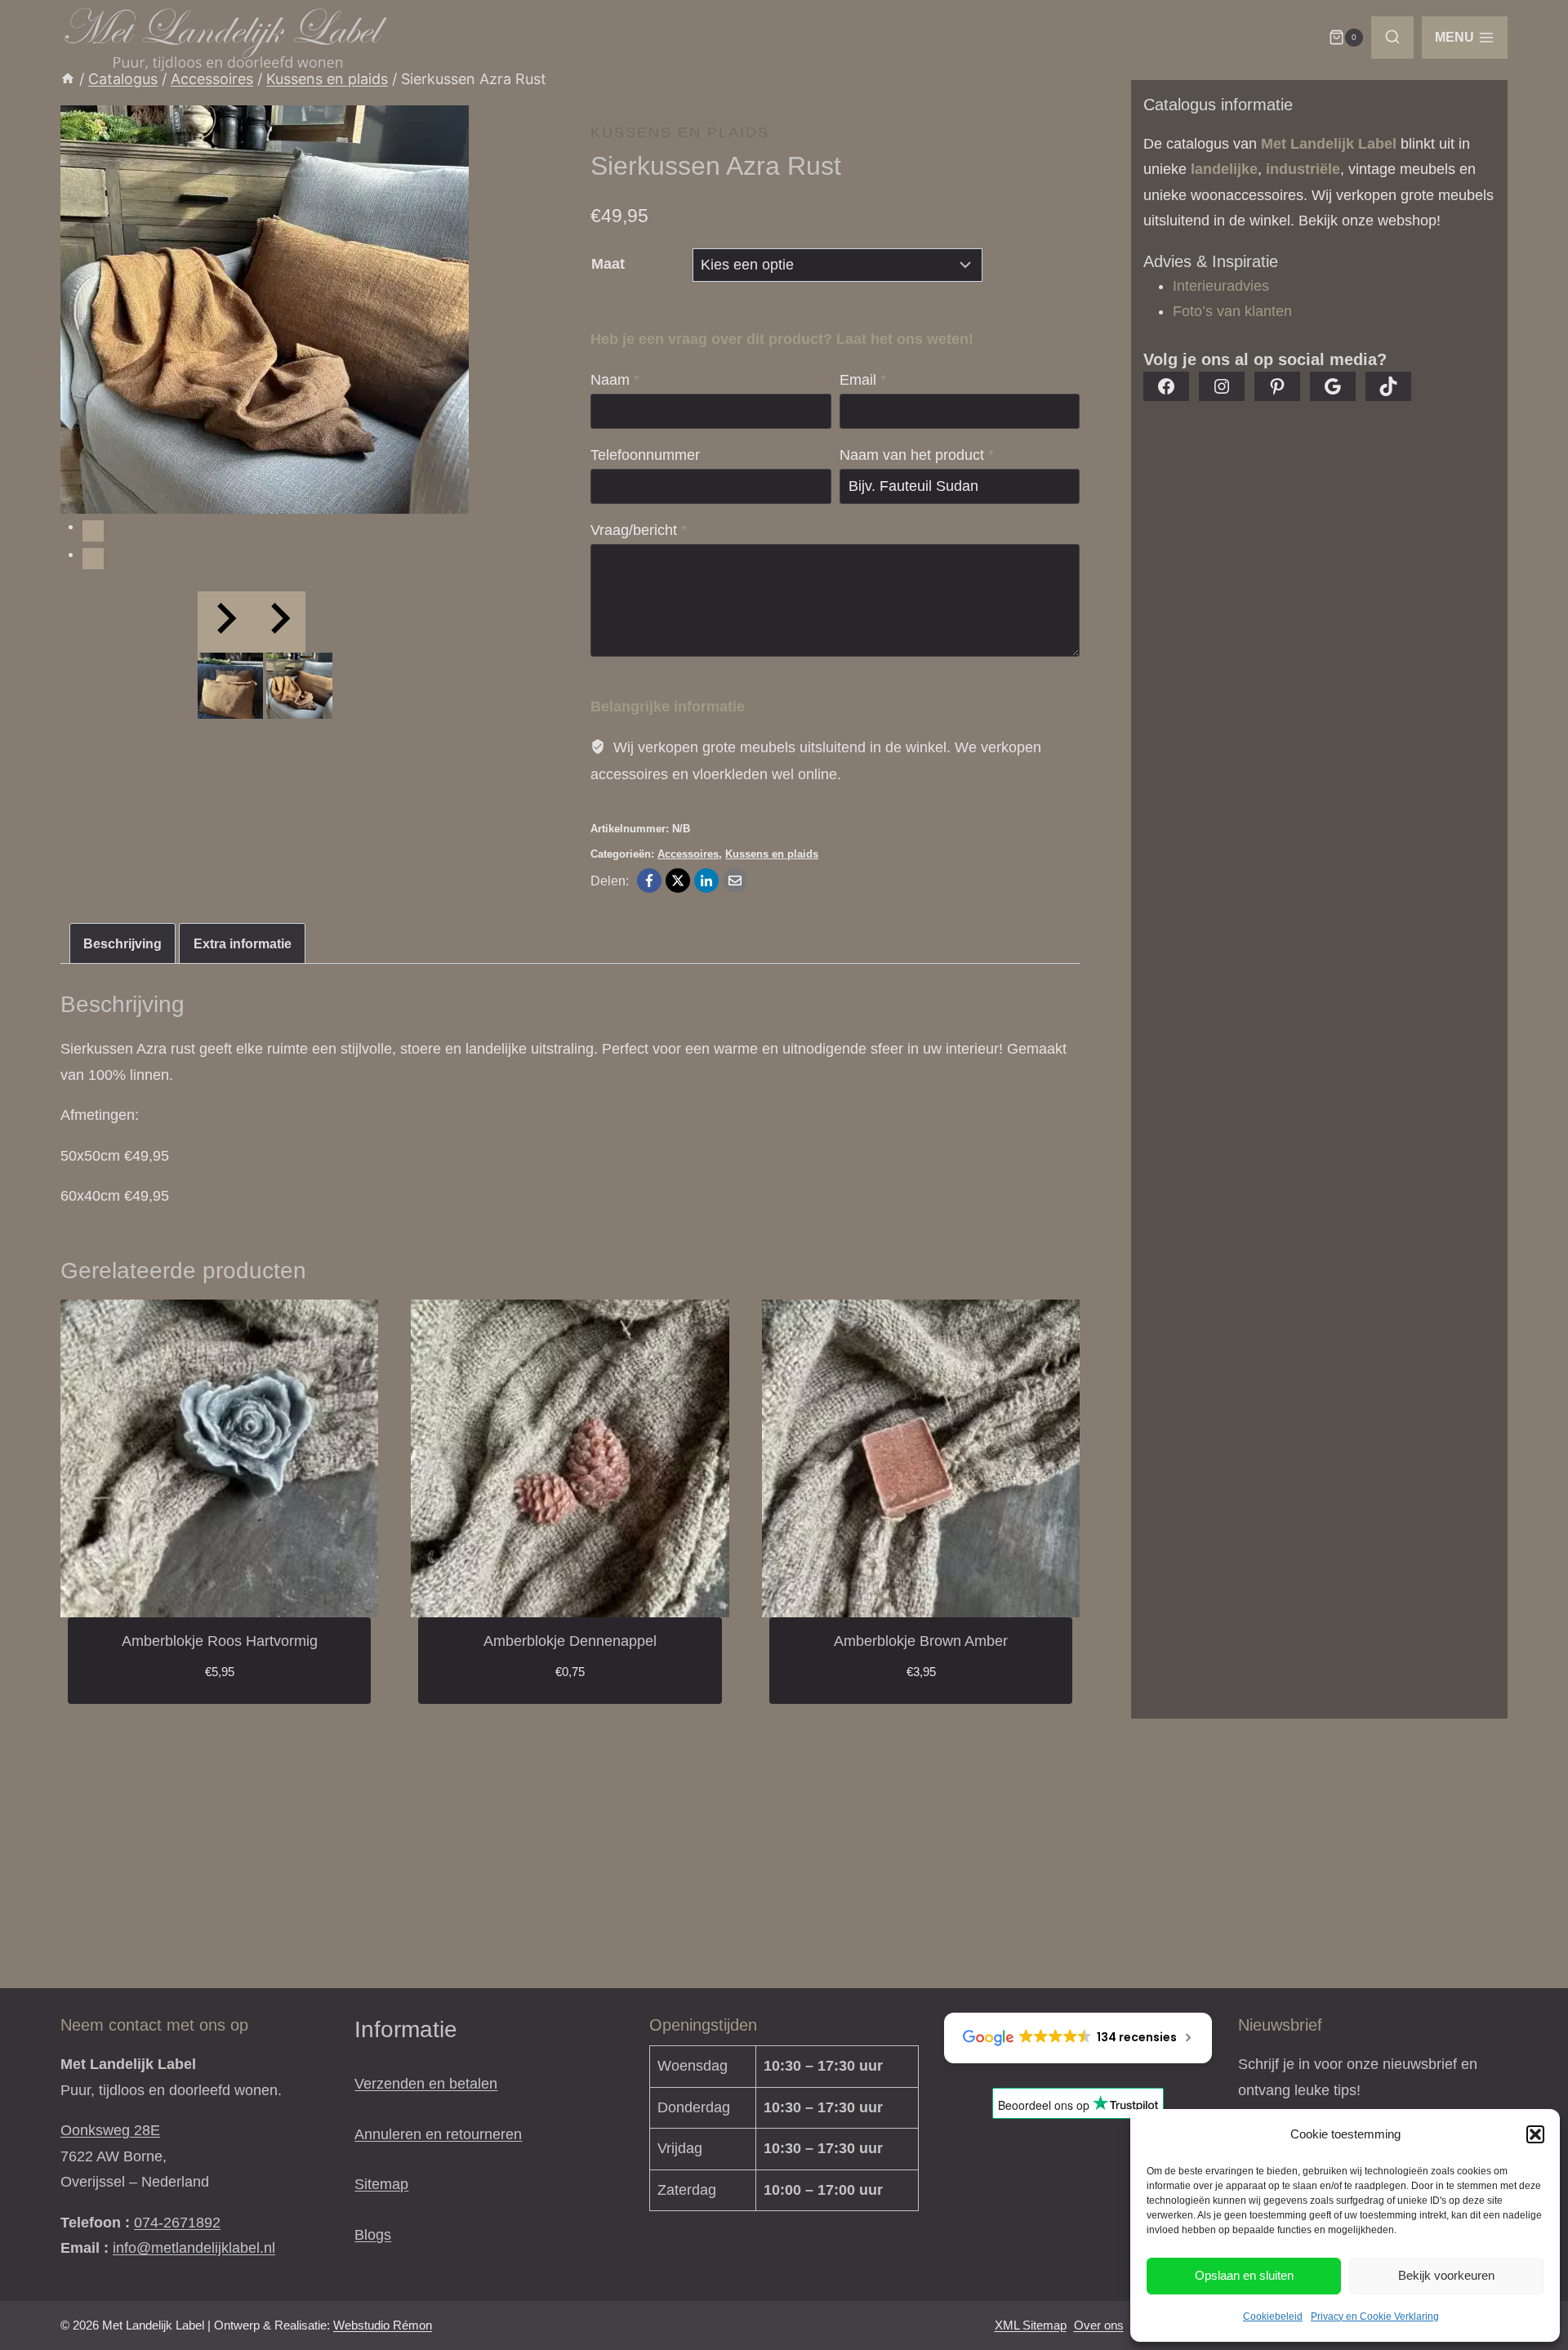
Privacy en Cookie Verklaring (1375, 2317)
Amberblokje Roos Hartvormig (220, 1641)
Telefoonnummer (645, 455)
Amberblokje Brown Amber (921, 1641)
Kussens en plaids (680, 132)
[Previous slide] (225, 622)
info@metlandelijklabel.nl (194, 2248)
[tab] (93, 531)
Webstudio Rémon (383, 2325)
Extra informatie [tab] (243, 943)
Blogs (373, 2235)
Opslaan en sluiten (1244, 2275)
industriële (1303, 169)
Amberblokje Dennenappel (570, 1641)
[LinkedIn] (706, 881)
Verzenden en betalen (426, 2084)
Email (863, 380)
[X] (678, 881)
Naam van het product (917, 455)
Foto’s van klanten (1232, 311)
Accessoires (688, 854)
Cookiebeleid (1273, 2317)
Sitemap (381, 2184)
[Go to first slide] (278, 622)
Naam (615, 380)
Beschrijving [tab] (122, 943)
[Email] (735, 881)
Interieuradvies (1221, 286)
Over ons (1099, 2325)
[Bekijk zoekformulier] (1392, 38)
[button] (1535, 2134)
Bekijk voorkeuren (1446, 2275)
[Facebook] (649, 881)
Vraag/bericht (639, 530)
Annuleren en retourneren (438, 2134)
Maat (608, 264)
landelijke (1224, 169)
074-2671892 (177, 2223)
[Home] (68, 79)
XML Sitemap (1031, 2325)
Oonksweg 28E (110, 2130)
